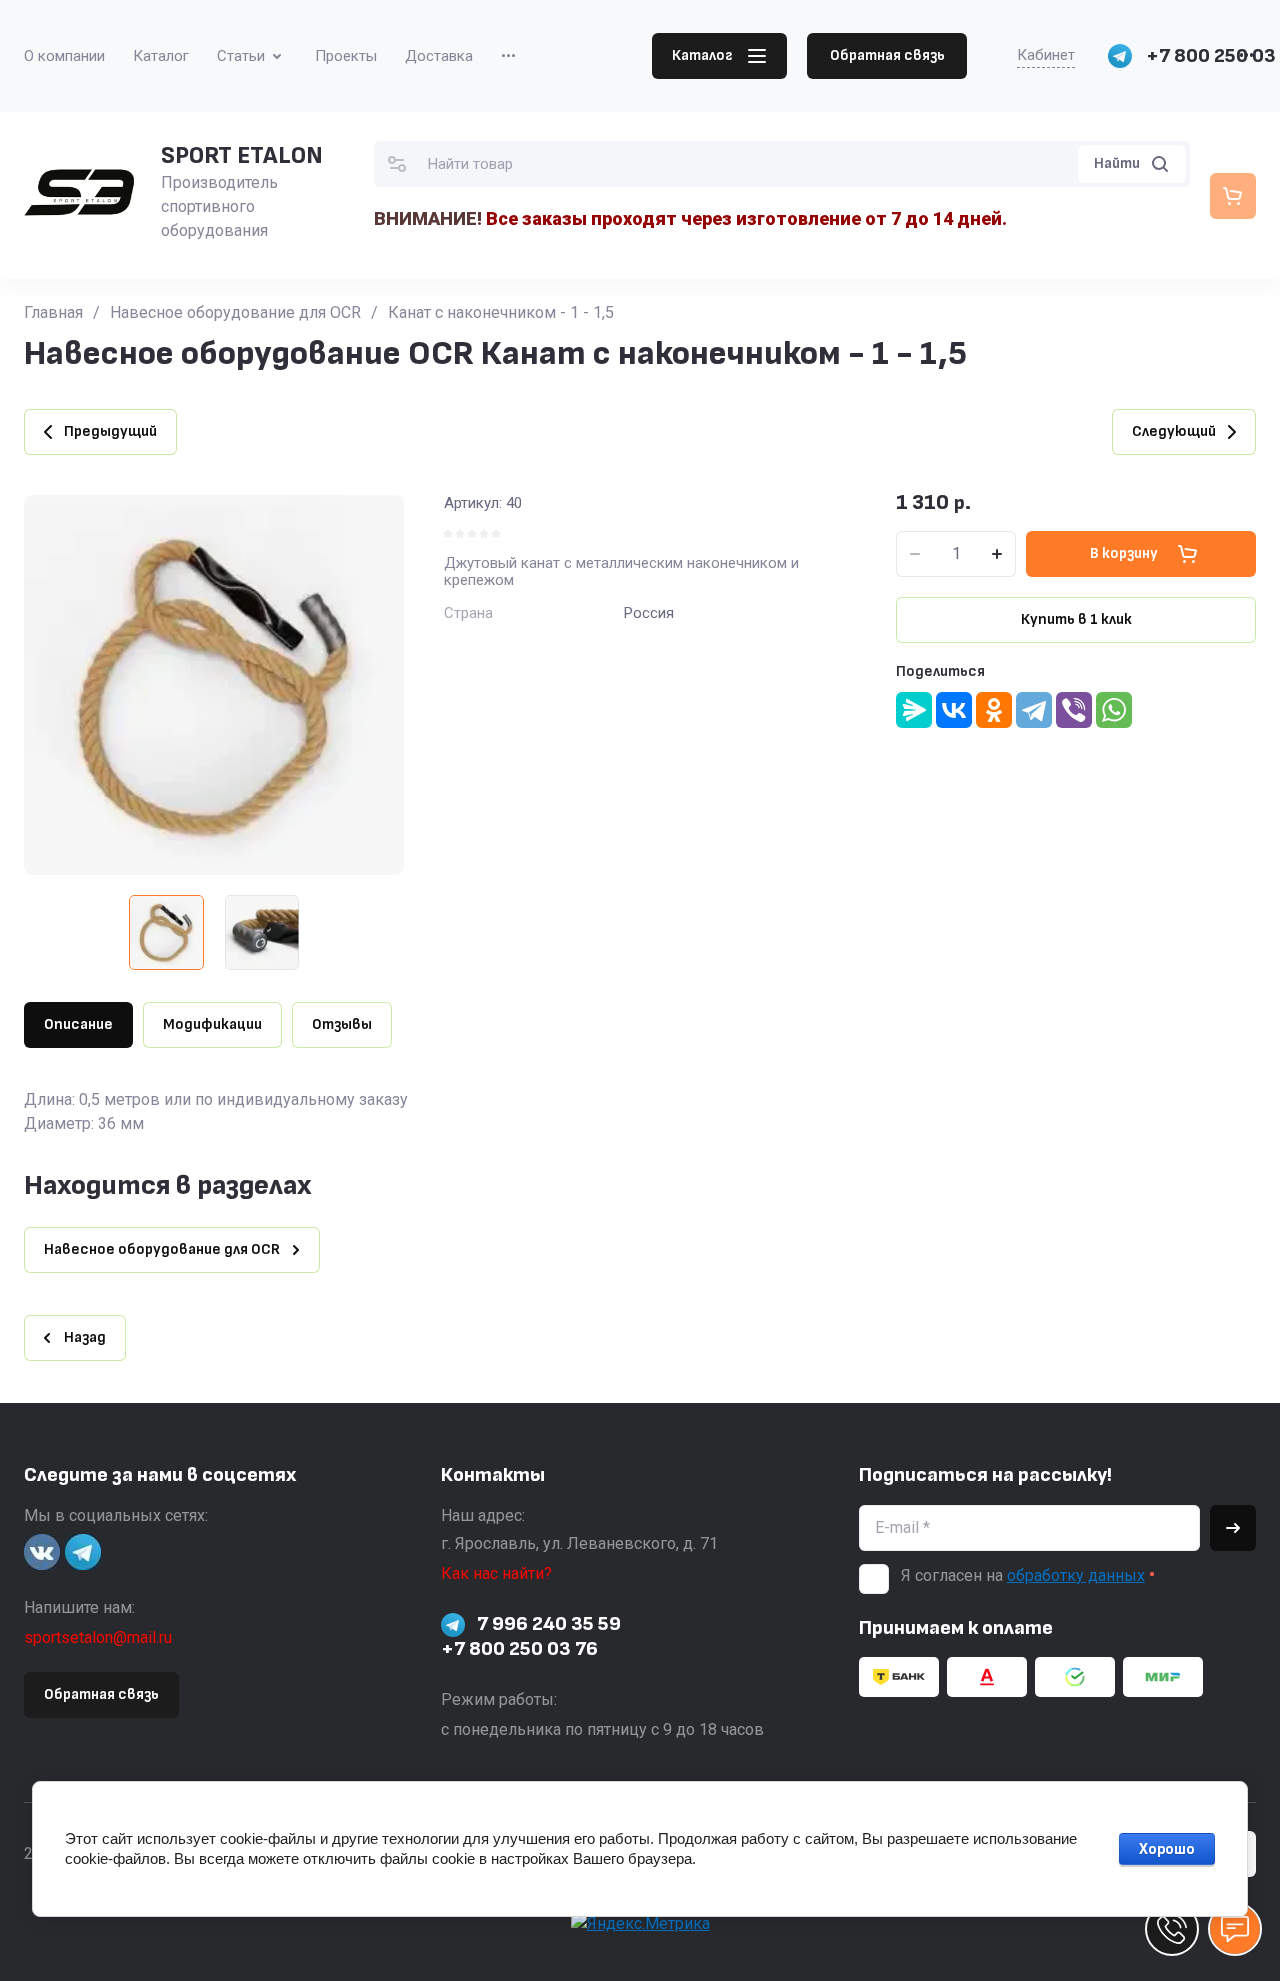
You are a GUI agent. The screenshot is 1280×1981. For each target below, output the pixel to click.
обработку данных (1076, 1575)
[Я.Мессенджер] (914, 710)
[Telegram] (1034, 710)
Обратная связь (887, 55)
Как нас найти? (496, 1573)
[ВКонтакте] (954, 710)
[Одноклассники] (994, 710)
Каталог (161, 56)
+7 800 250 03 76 (519, 1649)
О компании (64, 56)
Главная (53, 312)
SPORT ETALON (242, 155)
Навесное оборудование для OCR (235, 312)
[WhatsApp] (1114, 710)
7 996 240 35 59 (549, 1624)
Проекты (346, 56)
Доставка (439, 56)
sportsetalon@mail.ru (98, 1637)
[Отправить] (1233, 1528)
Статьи (241, 56)
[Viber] (1074, 710)
